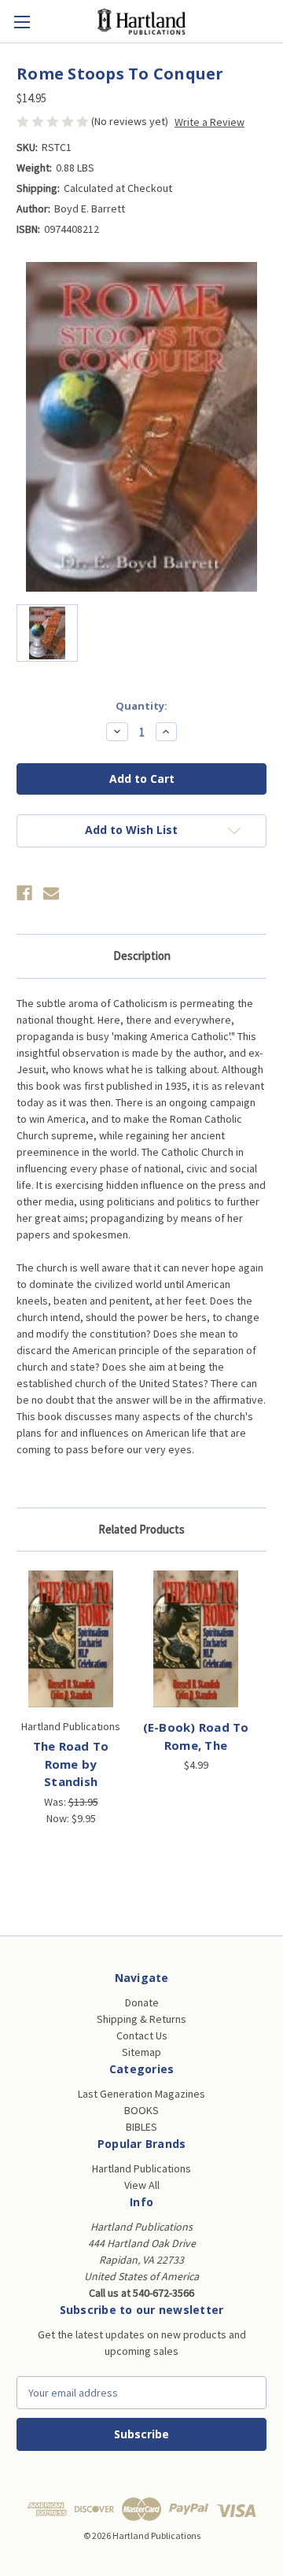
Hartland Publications (141, 2168)
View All (142, 2185)
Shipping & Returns (141, 2019)
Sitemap (141, 2052)
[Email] (51, 893)
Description (142, 956)
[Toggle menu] (22, 22)
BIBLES (141, 2127)
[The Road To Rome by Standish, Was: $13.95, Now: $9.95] (71, 1639)
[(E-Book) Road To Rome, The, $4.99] (196, 1639)
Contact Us (142, 2035)
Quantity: (141, 706)
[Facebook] (24, 893)
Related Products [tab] (141, 1529)
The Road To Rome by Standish (71, 1764)
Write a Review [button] (209, 122)
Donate (142, 2002)
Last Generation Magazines (141, 2094)
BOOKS (141, 2110)
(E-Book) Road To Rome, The (196, 1736)
